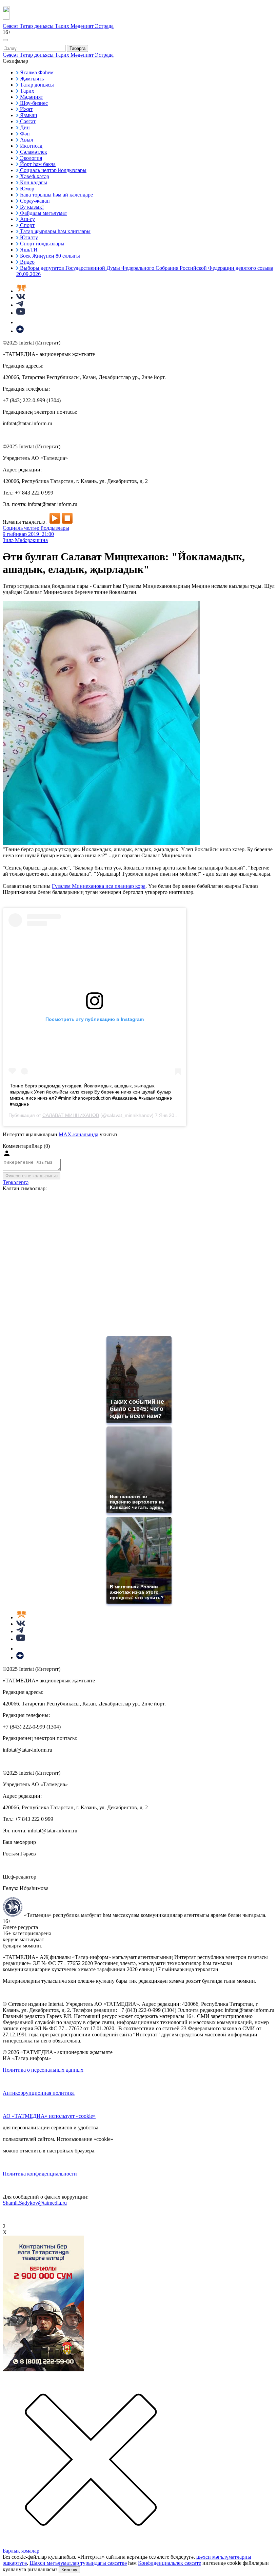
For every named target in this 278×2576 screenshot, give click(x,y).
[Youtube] (21, 313)
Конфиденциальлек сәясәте (170, 2563)
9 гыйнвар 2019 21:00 (28, 534)
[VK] (21, 297)
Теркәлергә (16, 1182)
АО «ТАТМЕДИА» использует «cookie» (49, 2116)
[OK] (20, 322)
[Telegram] (20, 305)
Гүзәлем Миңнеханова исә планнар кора (99, 886)
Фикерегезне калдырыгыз (32, 1176)
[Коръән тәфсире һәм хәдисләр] (21, 291)
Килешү (69, 2570)
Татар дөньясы (37, 26)
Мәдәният (83, 26)
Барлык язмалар (21, 2551)
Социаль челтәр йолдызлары (36, 528)
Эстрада (104, 26)
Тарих (63, 26)
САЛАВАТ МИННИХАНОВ (71, 1115)
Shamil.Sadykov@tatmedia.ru (35, 2203)
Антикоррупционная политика (39, 2093)
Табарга (77, 48)
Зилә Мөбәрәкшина (25, 540)
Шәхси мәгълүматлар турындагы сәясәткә (78, 2563)
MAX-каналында (78, 1134)
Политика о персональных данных (43, 2070)
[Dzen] (20, 331)
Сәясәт (11, 26)
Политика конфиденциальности (40, 2174)
